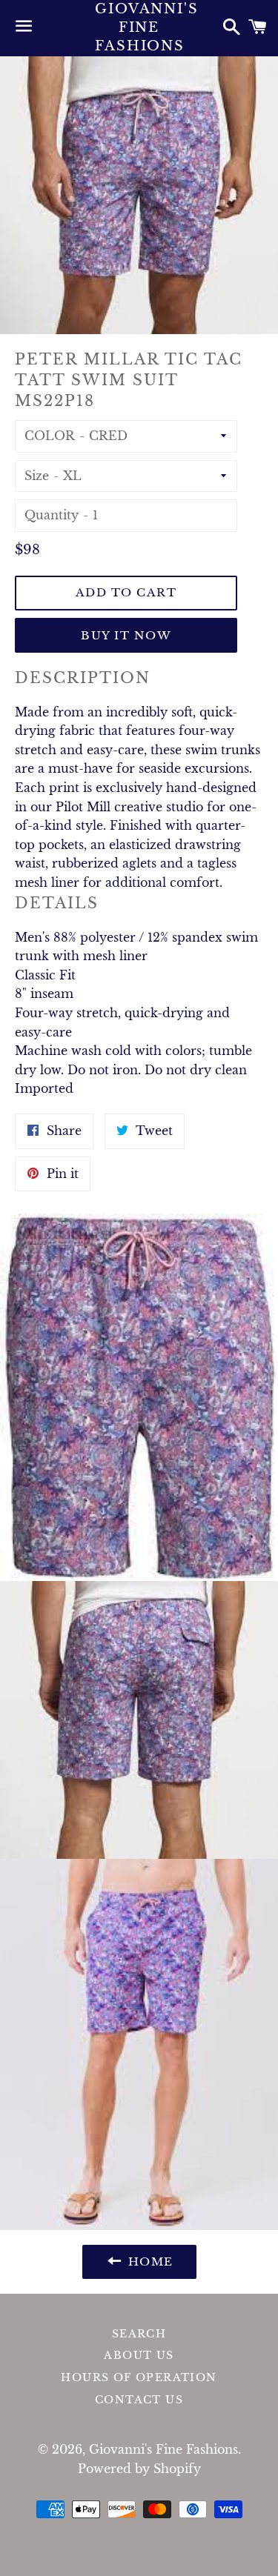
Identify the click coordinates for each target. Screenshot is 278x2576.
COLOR (50, 436)
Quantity (52, 515)
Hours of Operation (139, 2377)
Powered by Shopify (139, 2469)
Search (139, 2334)
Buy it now (126, 635)
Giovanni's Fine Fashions (139, 27)
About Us (139, 2355)
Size (37, 476)
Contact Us (139, 2400)
